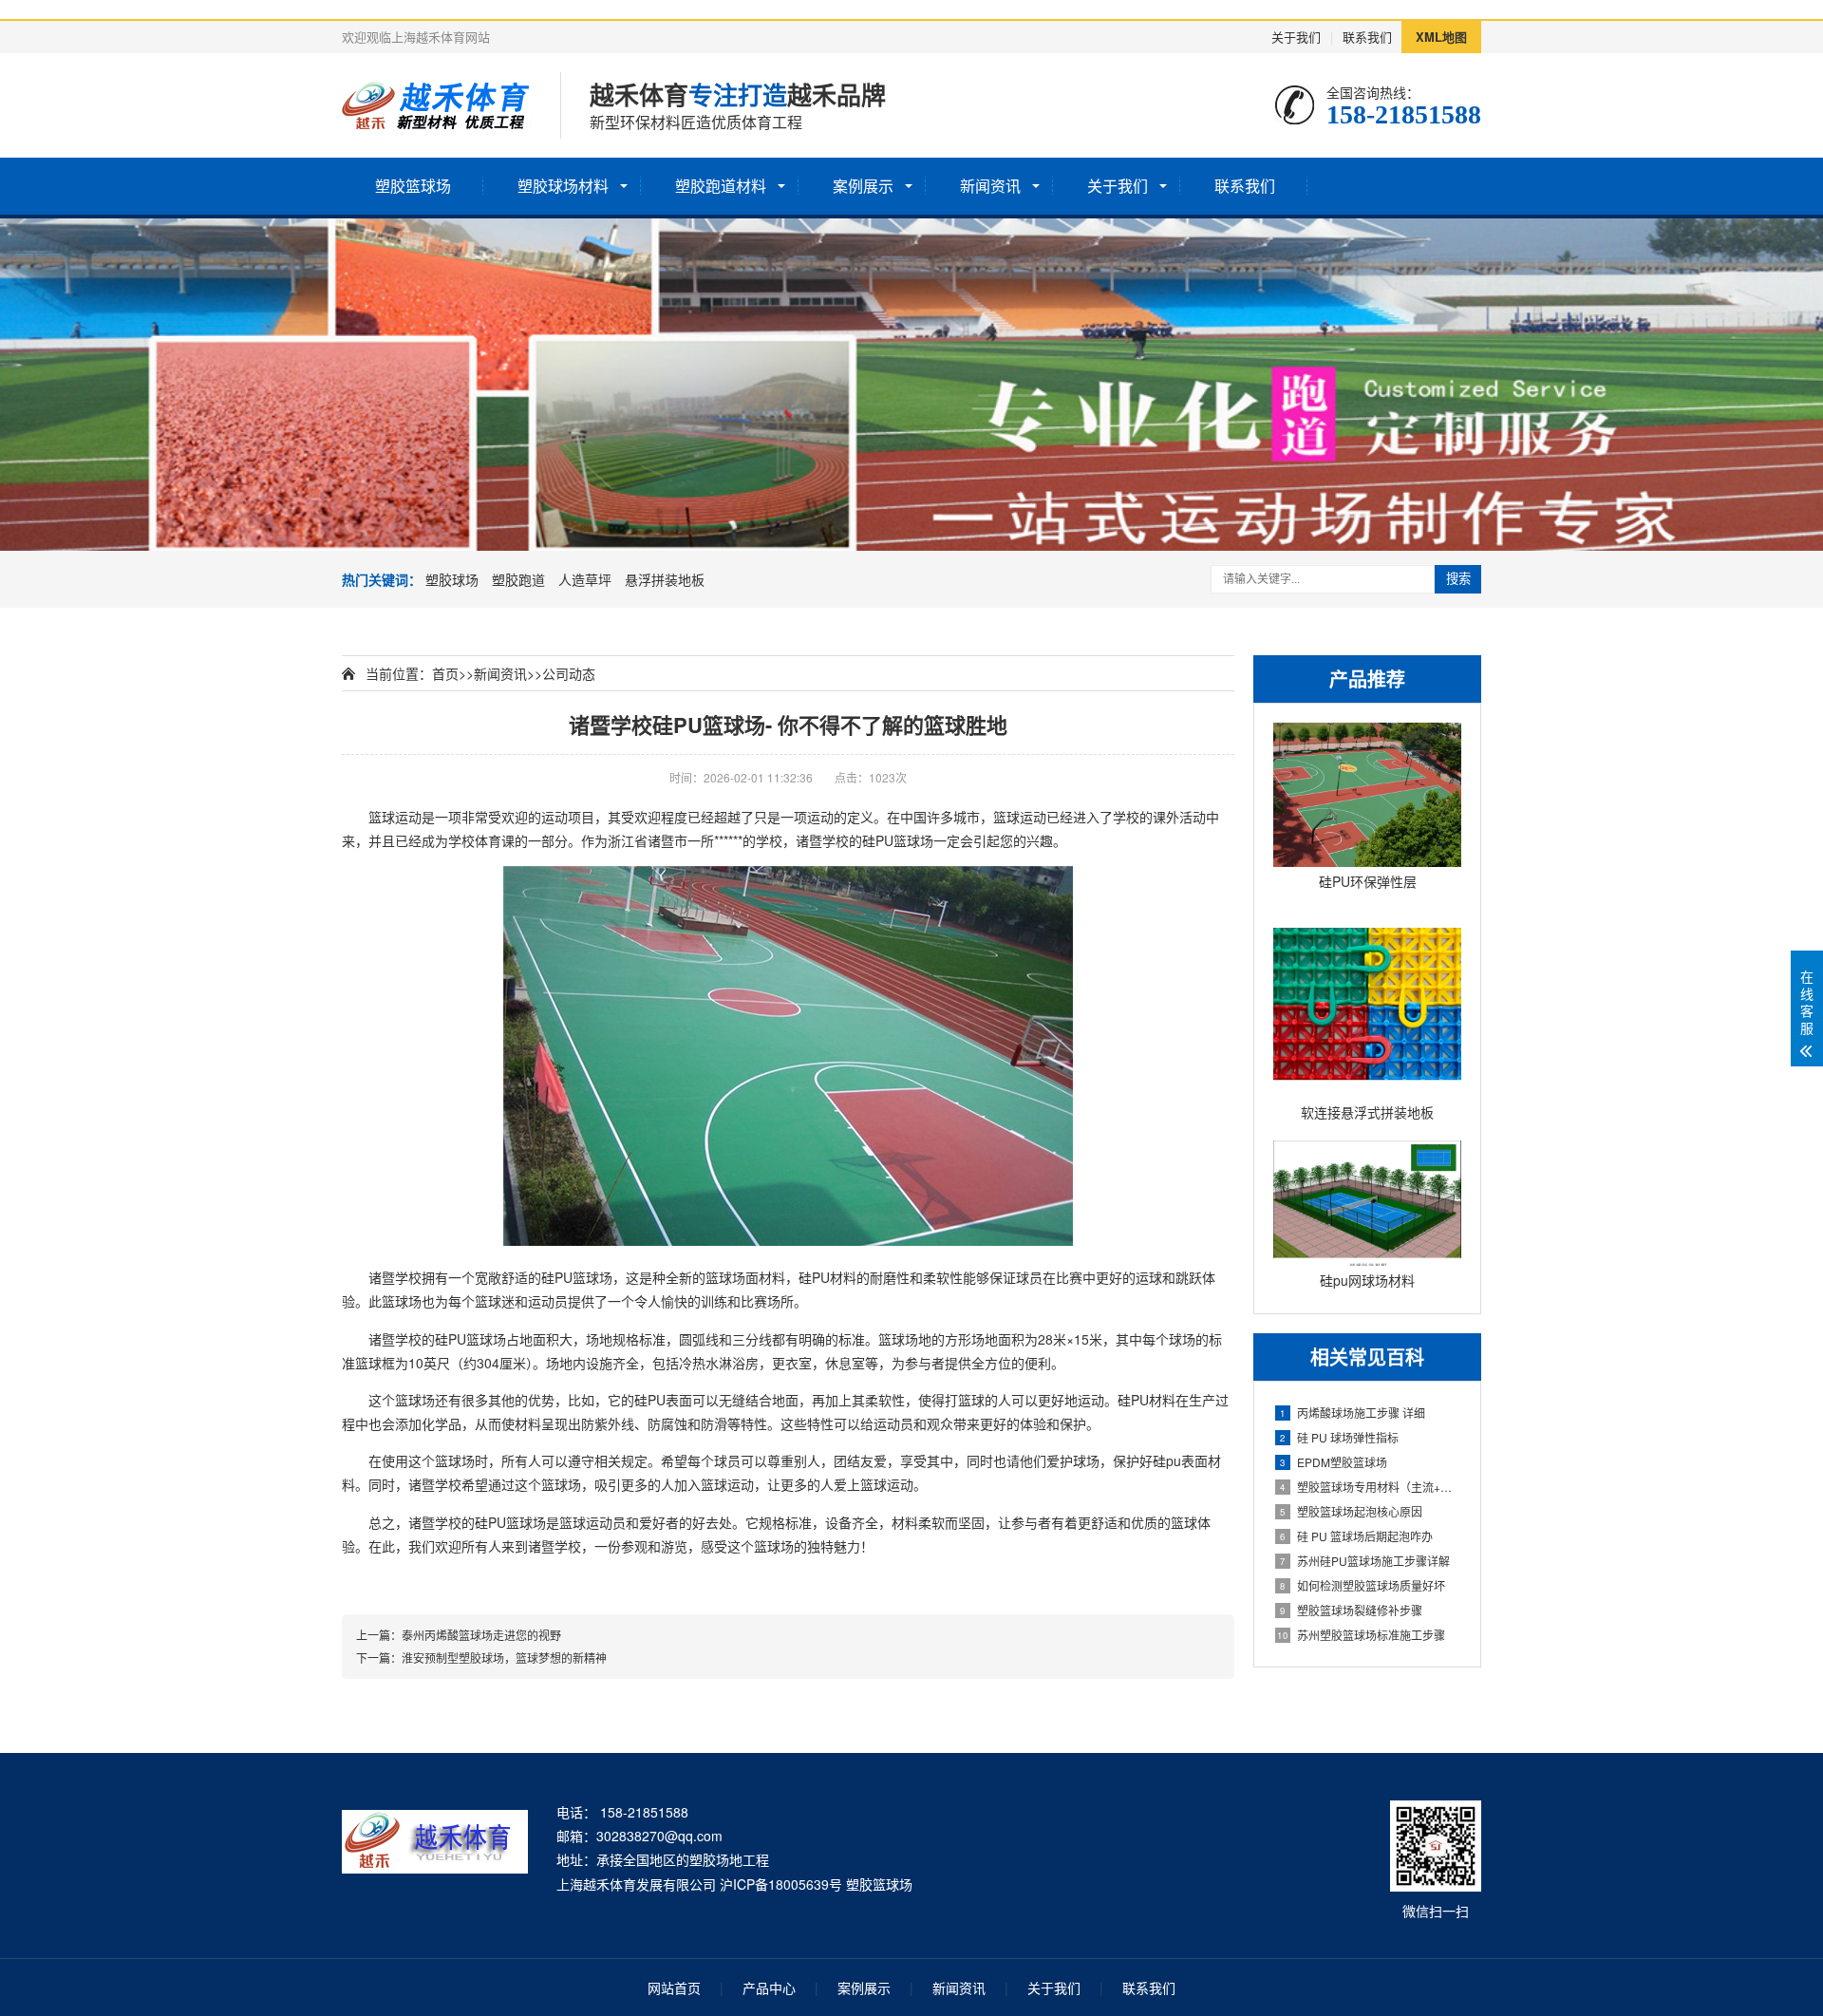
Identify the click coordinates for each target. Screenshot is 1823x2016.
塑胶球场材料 (563, 186)
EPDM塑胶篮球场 (1334, 1462)
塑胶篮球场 (413, 186)
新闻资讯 (990, 186)
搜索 (1458, 579)
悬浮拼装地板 (665, 579)
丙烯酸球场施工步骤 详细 (1353, 1413)
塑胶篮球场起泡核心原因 (1351, 1511)
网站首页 (674, 1988)
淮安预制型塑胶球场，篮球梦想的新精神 (504, 1658)
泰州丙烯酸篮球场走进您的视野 (481, 1635)
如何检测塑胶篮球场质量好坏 (1363, 1585)
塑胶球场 (452, 579)
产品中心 (769, 1988)
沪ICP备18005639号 (781, 1884)
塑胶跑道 (518, 579)
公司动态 (569, 673)
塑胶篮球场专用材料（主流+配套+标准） (1371, 1487)
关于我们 (1296, 37)
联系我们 (1367, 37)
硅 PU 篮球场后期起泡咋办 (1356, 1536)
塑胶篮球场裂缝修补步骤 (1351, 1610)
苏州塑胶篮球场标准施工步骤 (1361, 1635)
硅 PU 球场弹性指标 (1339, 1437)
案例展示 (863, 186)
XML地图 (1441, 37)
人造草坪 (585, 579)
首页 (445, 673)
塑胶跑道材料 (721, 186)
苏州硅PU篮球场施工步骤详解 (1365, 1561)
